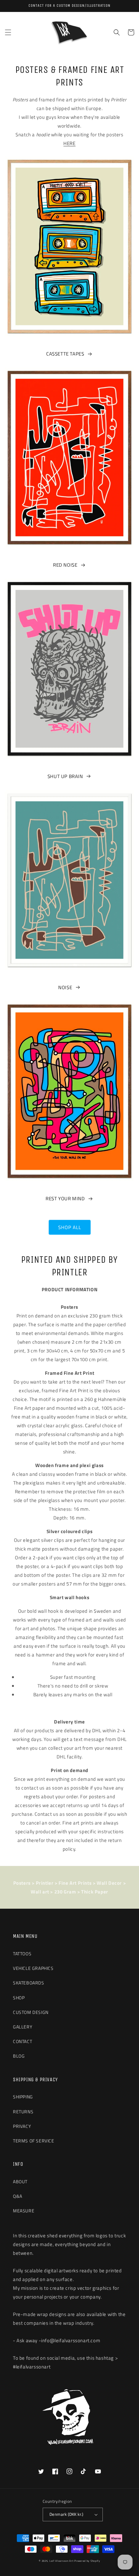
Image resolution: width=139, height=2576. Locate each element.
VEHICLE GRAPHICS (33, 1968)
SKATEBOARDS (29, 1983)
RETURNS (23, 2112)
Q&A (18, 2196)
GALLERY (23, 2027)
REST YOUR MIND (65, 1198)
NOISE (65, 987)
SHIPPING (23, 2097)
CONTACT (22, 2041)
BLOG (19, 2056)
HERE (69, 143)
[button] (8, 32)
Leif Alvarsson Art (62, 2561)
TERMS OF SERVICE (34, 2141)
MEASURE (24, 2211)
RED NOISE (65, 565)
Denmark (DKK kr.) (66, 2514)
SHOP (19, 1998)
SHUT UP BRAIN (65, 776)
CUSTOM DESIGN (31, 2012)
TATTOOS (22, 1954)
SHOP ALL (70, 1227)
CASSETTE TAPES (65, 354)
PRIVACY (22, 2126)
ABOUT (20, 2181)
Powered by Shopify (87, 2561)
